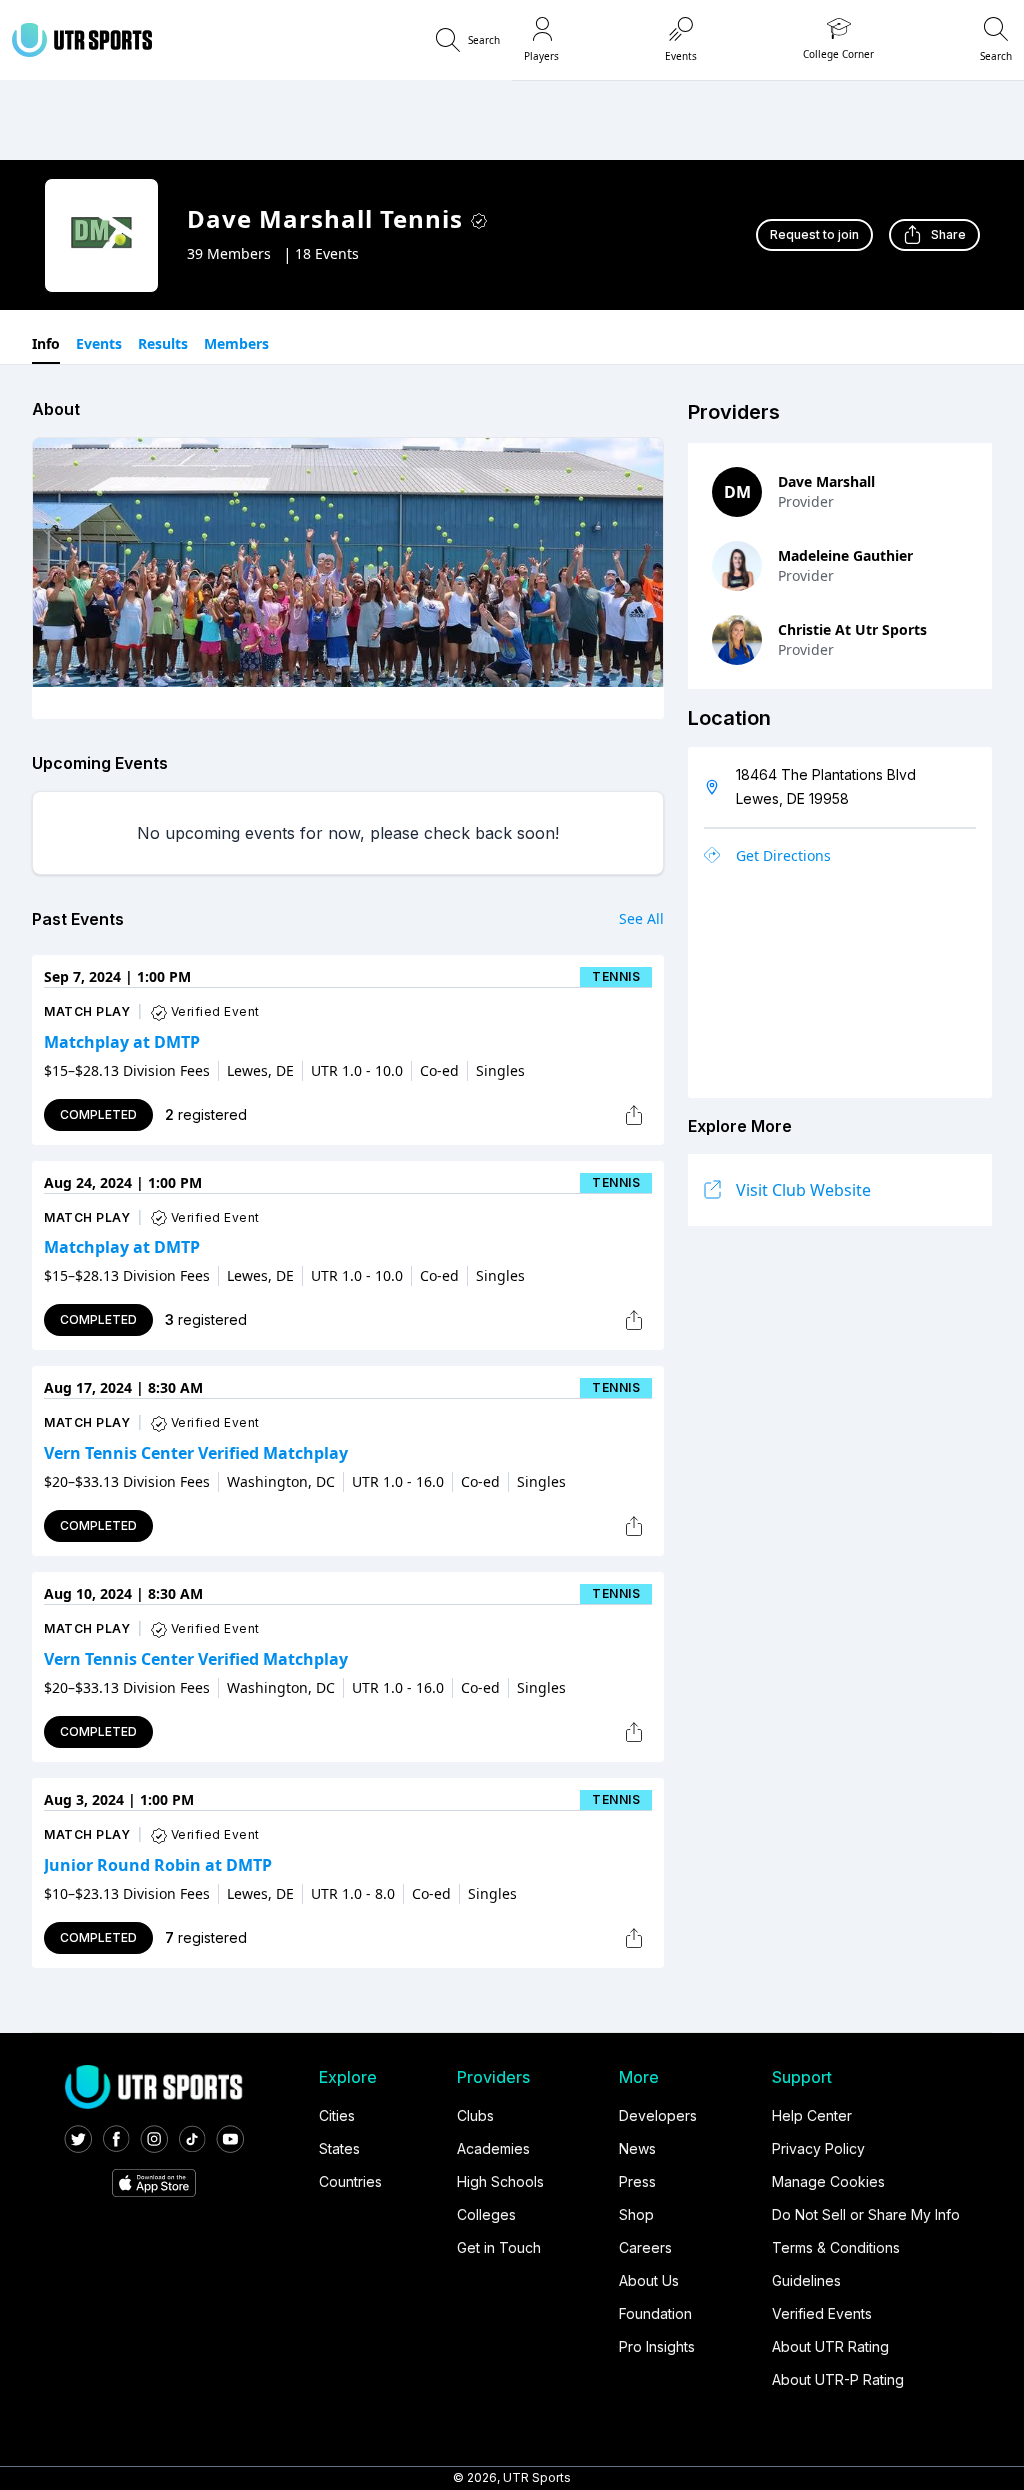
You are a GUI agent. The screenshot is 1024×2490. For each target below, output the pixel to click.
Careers (645, 2247)
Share (948, 234)
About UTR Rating (830, 2346)
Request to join (814, 234)
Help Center (812, 2115)
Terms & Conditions (836, 2247)
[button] (468, 40)
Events (99, 343)
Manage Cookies (828, 2181)
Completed (98, 1114)
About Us (649, 2280)
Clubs (475, 2115)
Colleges (486, 2214)
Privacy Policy (818, 2148)
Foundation (655, 2313)
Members (236, 343)
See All (641, 918)
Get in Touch (499, 2247)
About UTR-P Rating (838, 2379)
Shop (636, 2214)
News (637, 2148)
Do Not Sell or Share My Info (866, 2214)
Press (637, 2181)
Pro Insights (657, 2346)
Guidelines (806, 2280)
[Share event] (634, 1115)
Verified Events (822, 2313)
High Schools (500, 2181)
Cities (337, 2115)
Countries (350, 2181)
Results (163, 343)
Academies (493, 2148)
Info (46, 343)
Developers (658, 2115)
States (339, 2148)
